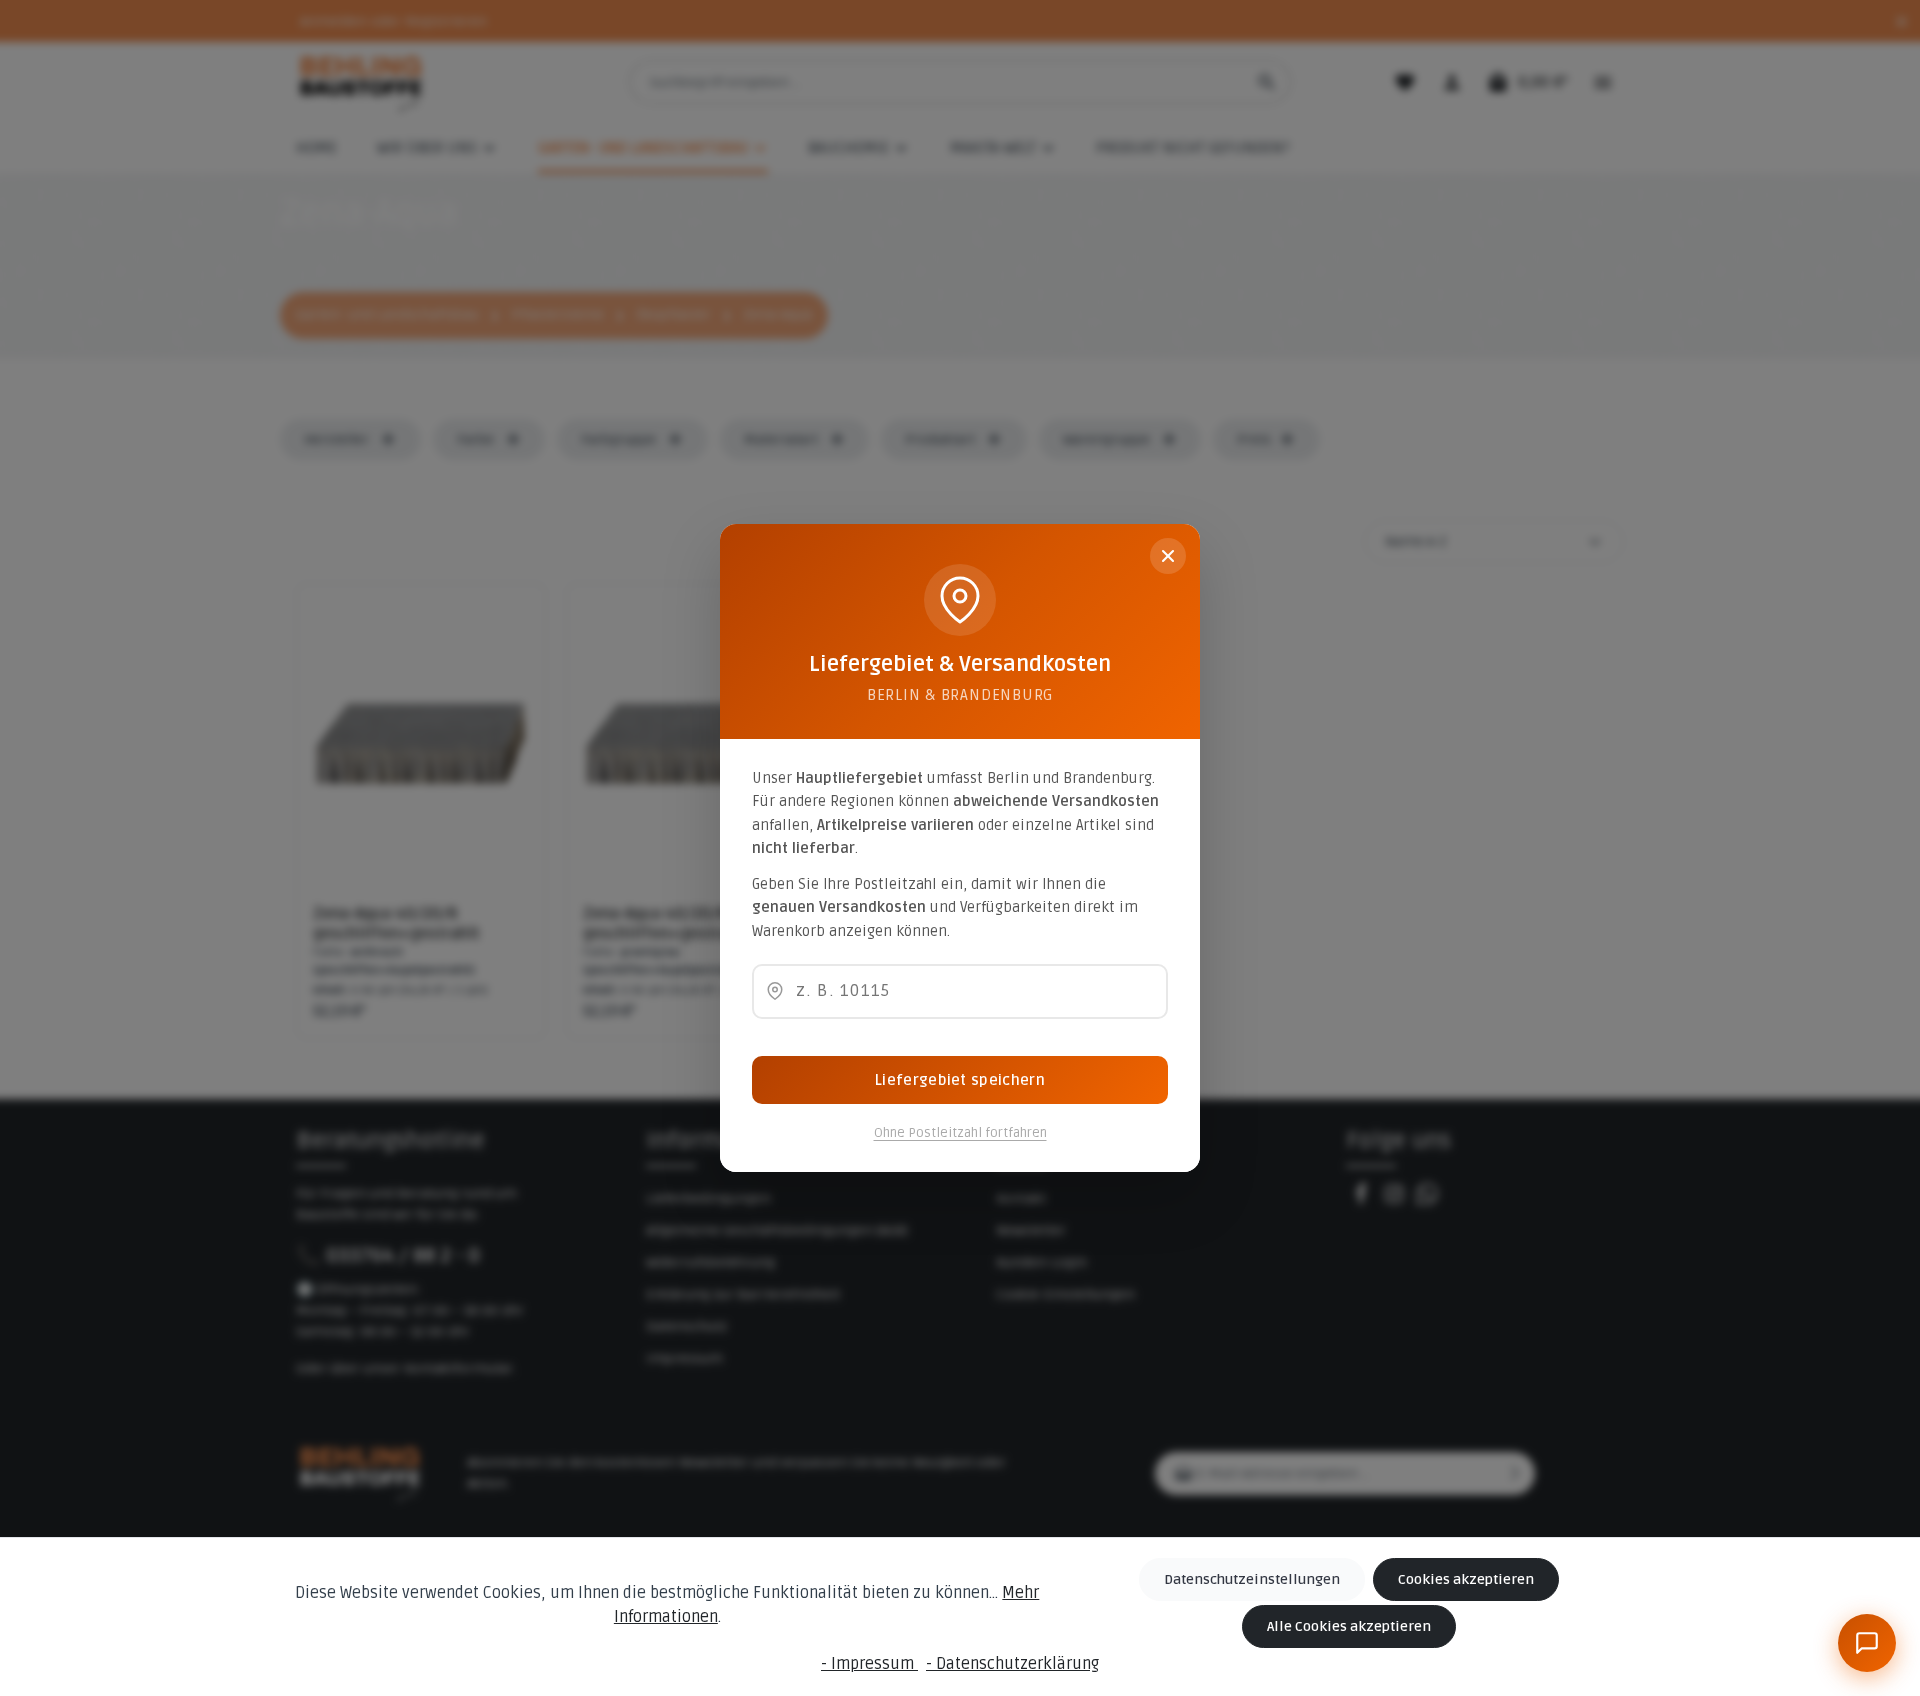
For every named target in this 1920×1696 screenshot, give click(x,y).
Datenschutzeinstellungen (1252, 1579)
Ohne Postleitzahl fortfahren (960, 1133)
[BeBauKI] (1867, 1643)
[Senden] (1865, 1584)
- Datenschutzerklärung (1012, 1664)
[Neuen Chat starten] (1825, 1402)
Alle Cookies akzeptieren (1349, 1626)
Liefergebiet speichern (960, 1080)
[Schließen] (1168, 556)
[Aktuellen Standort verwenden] (775, 991)
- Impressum (869, 1664)
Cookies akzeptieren (1466, 1579)
